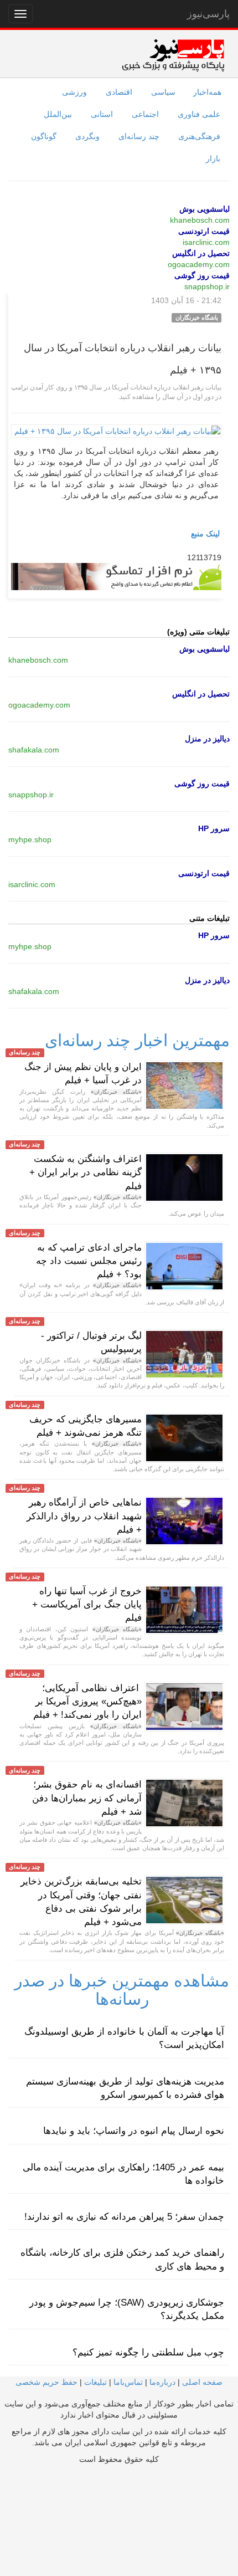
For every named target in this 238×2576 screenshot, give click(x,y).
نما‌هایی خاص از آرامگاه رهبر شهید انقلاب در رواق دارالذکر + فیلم (84, 1516)
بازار (213, 158)
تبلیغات (95, 2382)
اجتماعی (145, 114)
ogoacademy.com (199, 264)
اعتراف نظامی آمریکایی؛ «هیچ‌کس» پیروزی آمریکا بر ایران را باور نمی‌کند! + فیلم (87, 1702)
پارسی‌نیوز (208, 14)
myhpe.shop (30, 839)
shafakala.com (34, 750)
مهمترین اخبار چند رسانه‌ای (137, 1040)
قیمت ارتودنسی (204, 231)
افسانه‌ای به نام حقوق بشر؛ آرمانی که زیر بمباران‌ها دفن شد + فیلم (87, 1798)
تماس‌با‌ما (128, 2382)
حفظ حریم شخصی (46, 2382)
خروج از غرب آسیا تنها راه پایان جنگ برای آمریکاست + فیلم (87, 1605)
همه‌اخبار (207, 92)
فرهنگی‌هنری (199, 136)
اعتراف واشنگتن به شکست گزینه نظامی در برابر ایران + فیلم (86, 1172)
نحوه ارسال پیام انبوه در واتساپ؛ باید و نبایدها (134, 2131)
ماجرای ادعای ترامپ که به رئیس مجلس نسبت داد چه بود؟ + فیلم (89, 1261)
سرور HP (214, 828)
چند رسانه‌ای (139, 136)
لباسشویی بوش (205, 209)
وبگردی (87, 136)
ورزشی (74, 92)
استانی (102, 114)
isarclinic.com (206, 242)
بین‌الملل (58, 114)
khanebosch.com (200, 220)
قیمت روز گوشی (202, 275)
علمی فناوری (199, 114)
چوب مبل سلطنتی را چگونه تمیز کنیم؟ (148, 2352)
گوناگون (44, 136)
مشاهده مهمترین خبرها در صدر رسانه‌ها (122, 1990)
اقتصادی (119, 92)
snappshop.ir (207, 286)
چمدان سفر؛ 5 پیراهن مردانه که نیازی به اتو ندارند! (124, 2217)
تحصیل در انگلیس (201, 253)
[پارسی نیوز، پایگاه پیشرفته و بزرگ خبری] (173, 55)
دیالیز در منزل (207, 739)
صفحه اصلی (202, 2382)
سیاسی (163, 92)
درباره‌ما (162, 2382)
